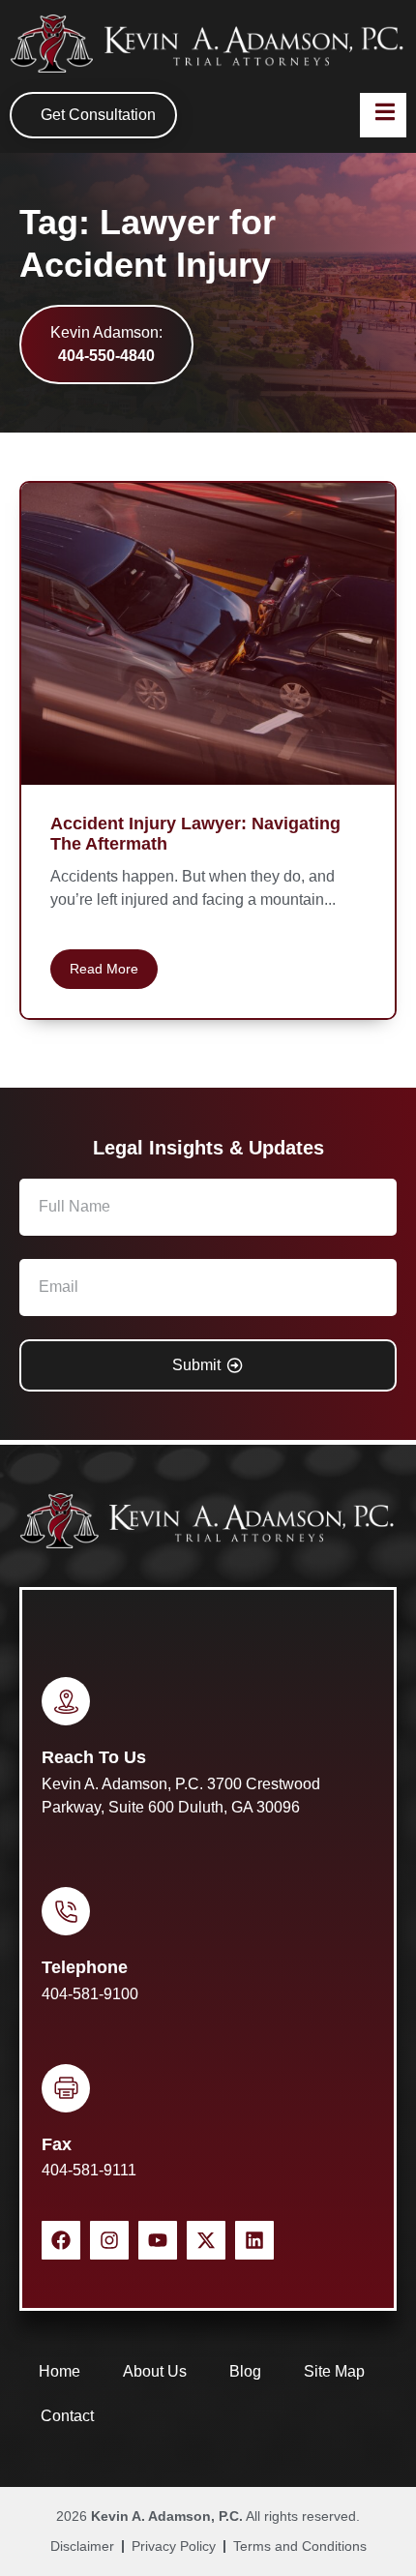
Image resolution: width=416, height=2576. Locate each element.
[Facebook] (61, 2240)
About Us (155, 2371)
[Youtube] (158, 2240)
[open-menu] (383, 115)
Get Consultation (98, 115)
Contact (67, 2416)
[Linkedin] (254, 2240)
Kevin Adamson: (106, 344)
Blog (245, 2371)
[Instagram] (109, 2240)
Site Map (334, 2371)
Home (59, 2371)
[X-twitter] (206, 2240)
